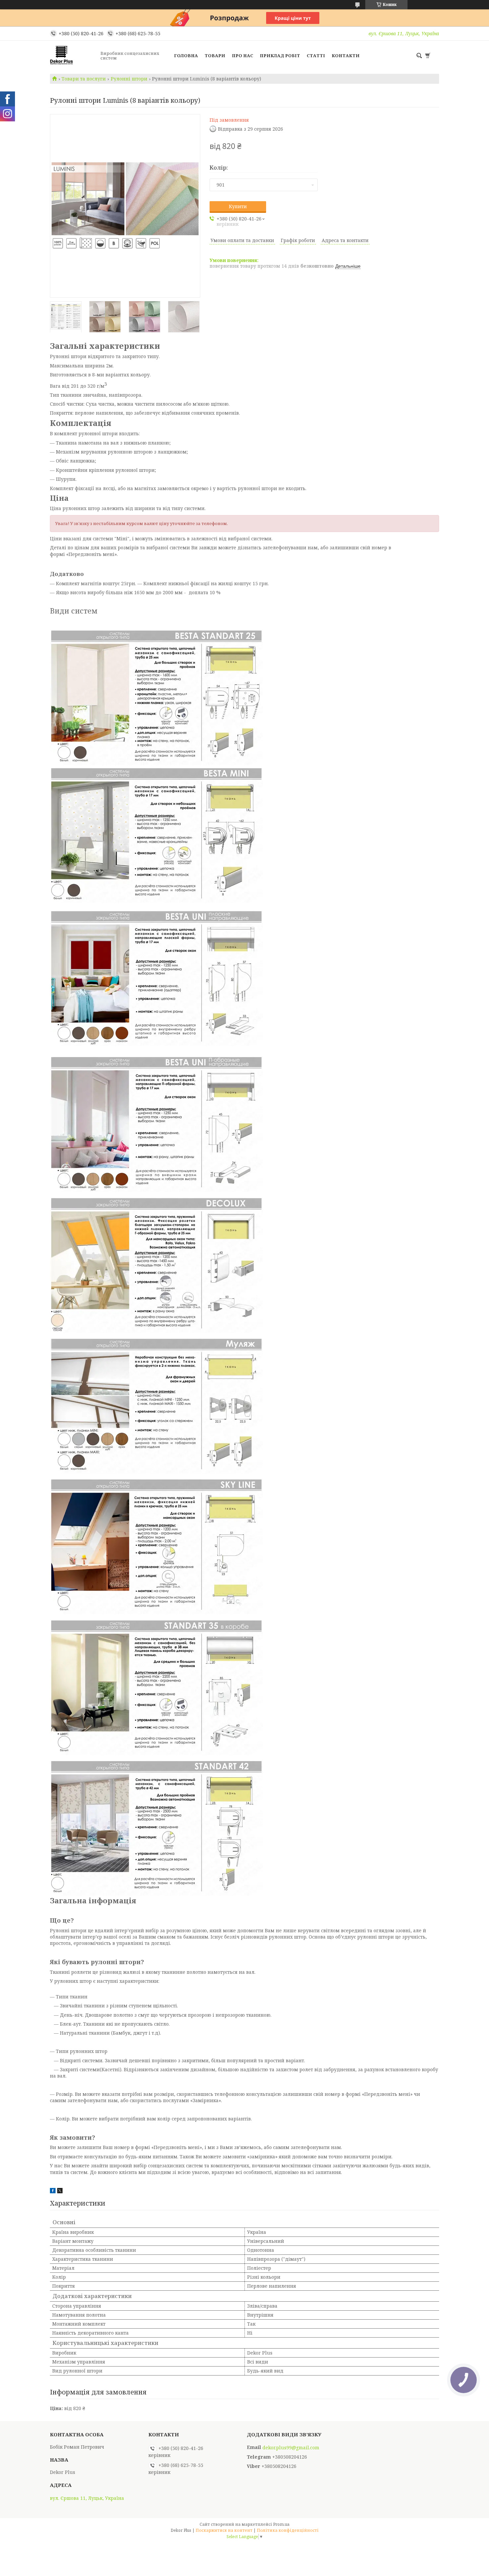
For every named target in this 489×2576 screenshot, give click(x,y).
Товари (215, 56)
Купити (238, 206)
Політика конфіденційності (288, 2530)
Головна (186, 56)
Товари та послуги (84, 79)
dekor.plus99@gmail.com (291, 2448)
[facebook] (53, 2191)
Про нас (243, 56)
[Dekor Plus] (73, 56)
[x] (60, 2191)
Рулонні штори (129, 79)
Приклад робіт (280, 56)
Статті (316, 56)
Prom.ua (281, 2524)
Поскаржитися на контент (224, 2530)
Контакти (346, 56)
